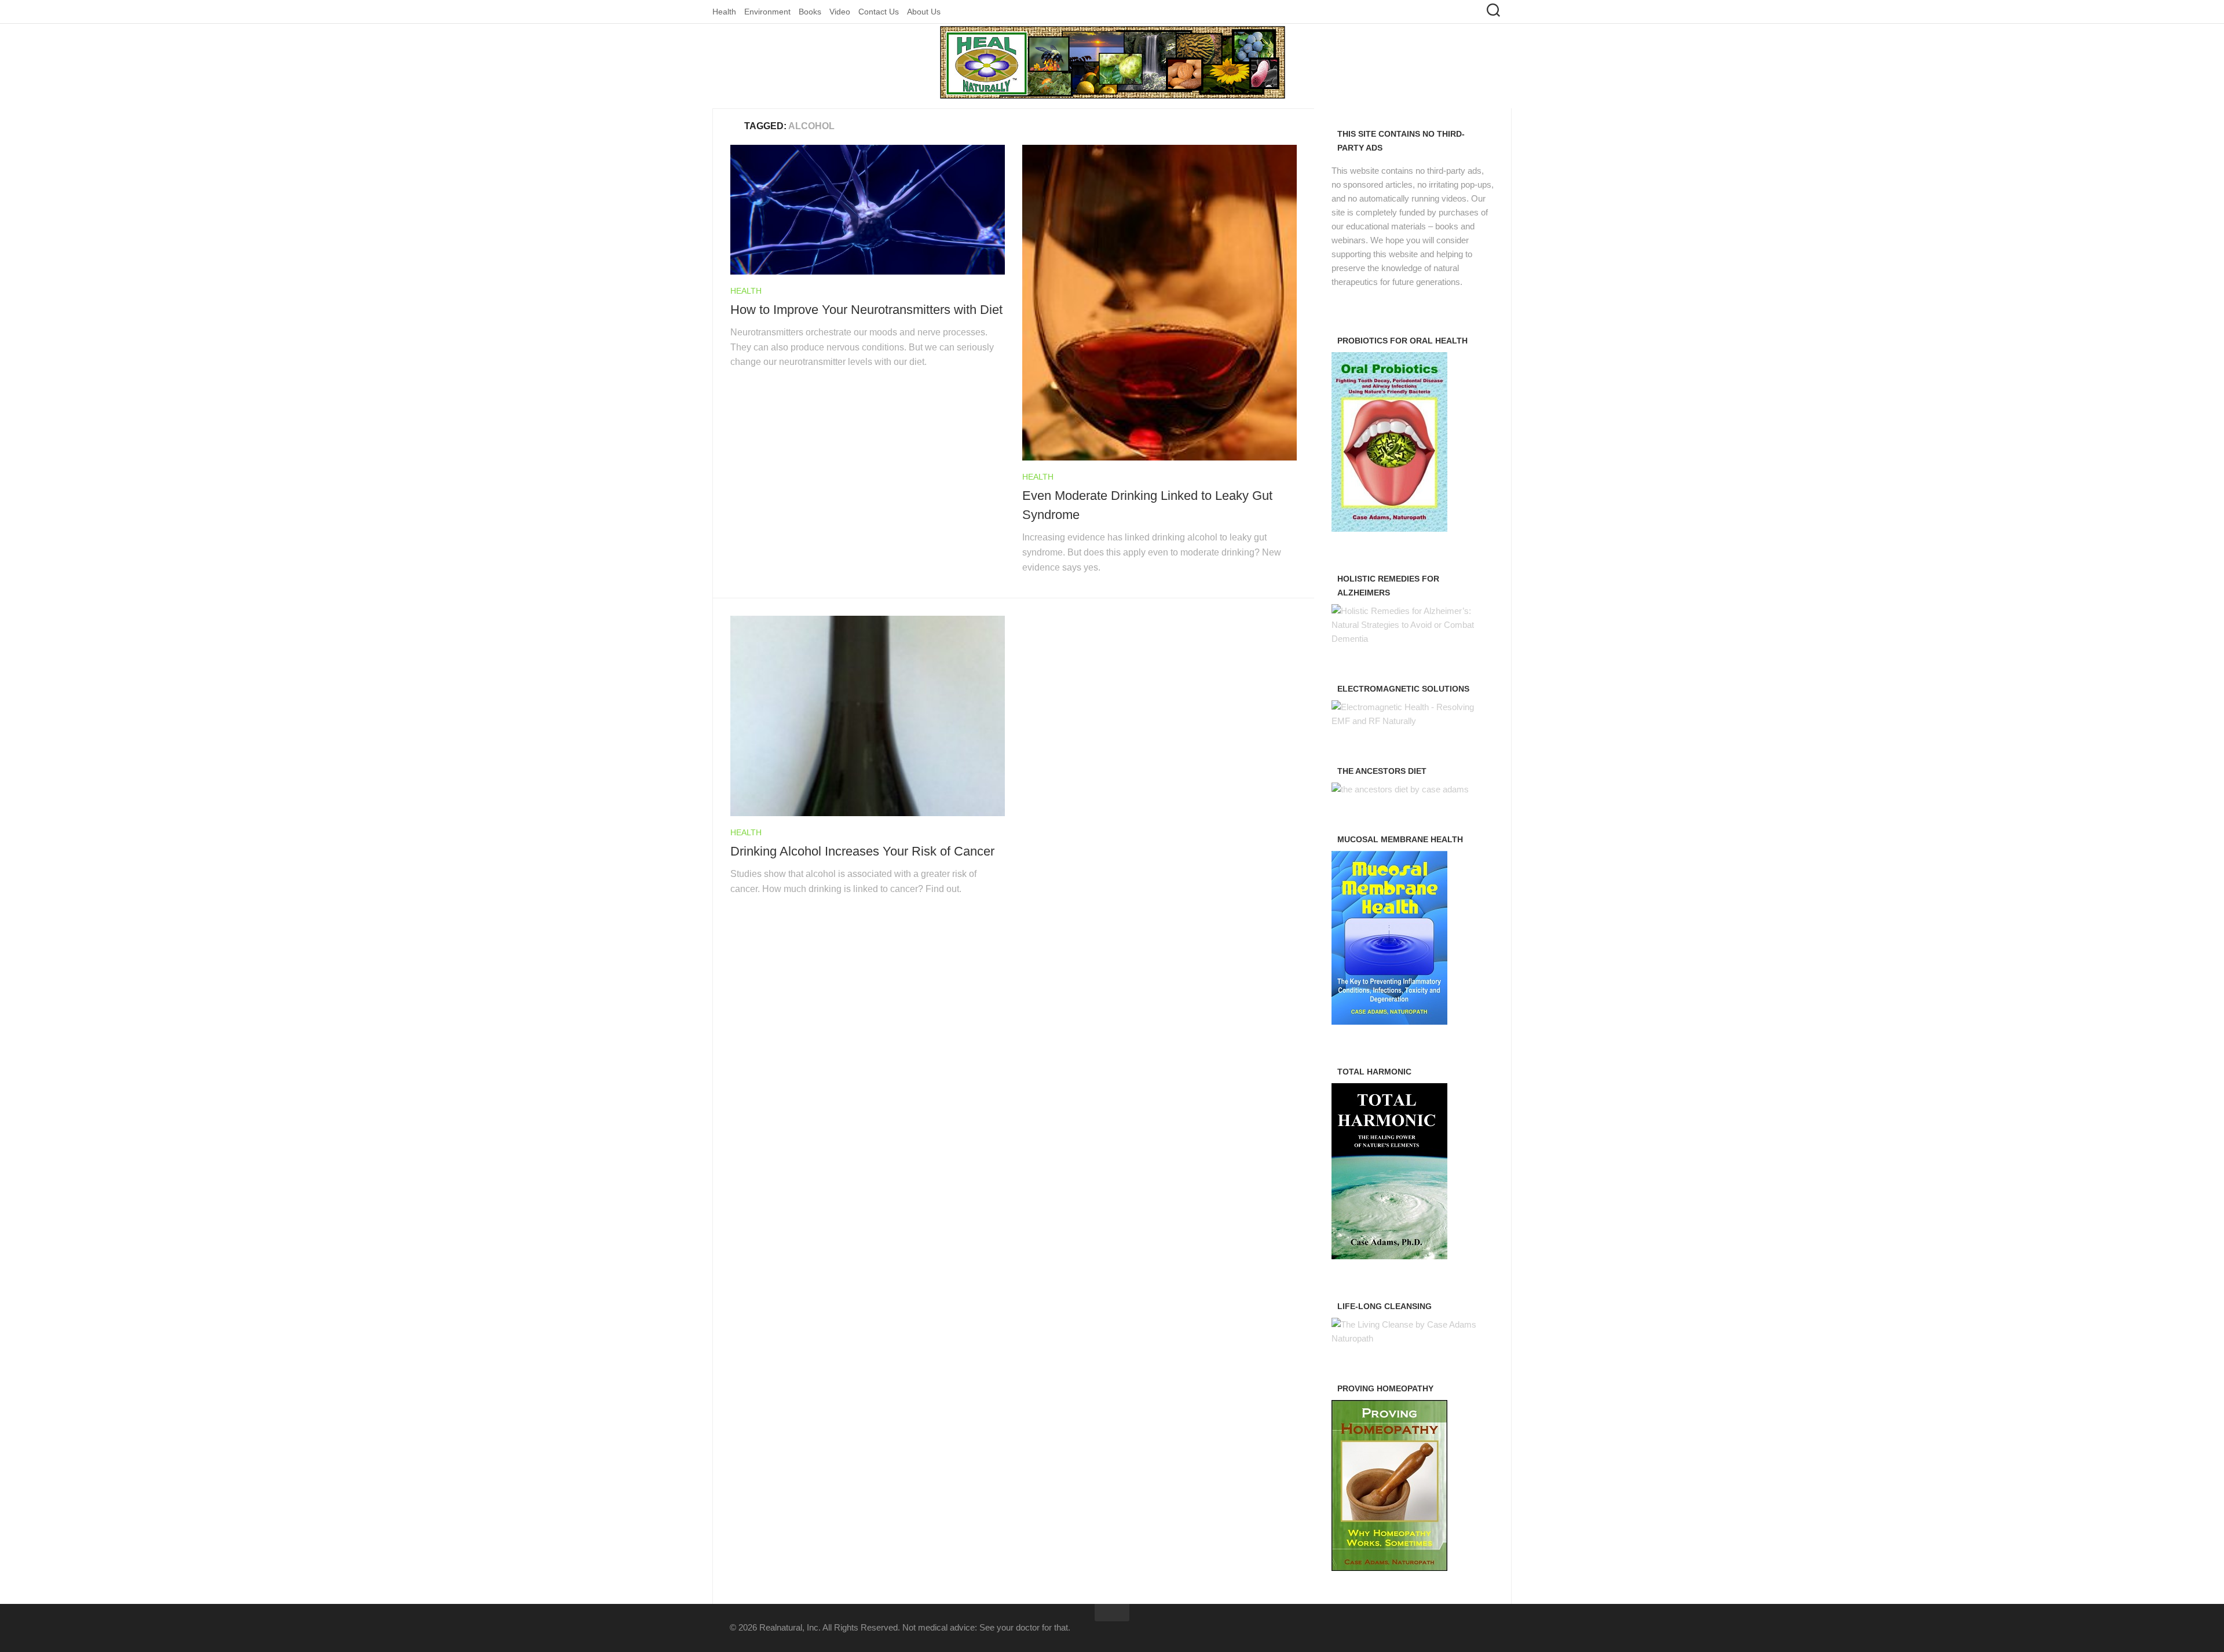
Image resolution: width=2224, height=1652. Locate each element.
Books (810, 12)
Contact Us (879, 12)
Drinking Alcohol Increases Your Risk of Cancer (862, 851)
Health (724, 12)
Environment (767, 12)
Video (840, 12)
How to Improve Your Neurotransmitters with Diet (866, 310)
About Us (924, 12)
